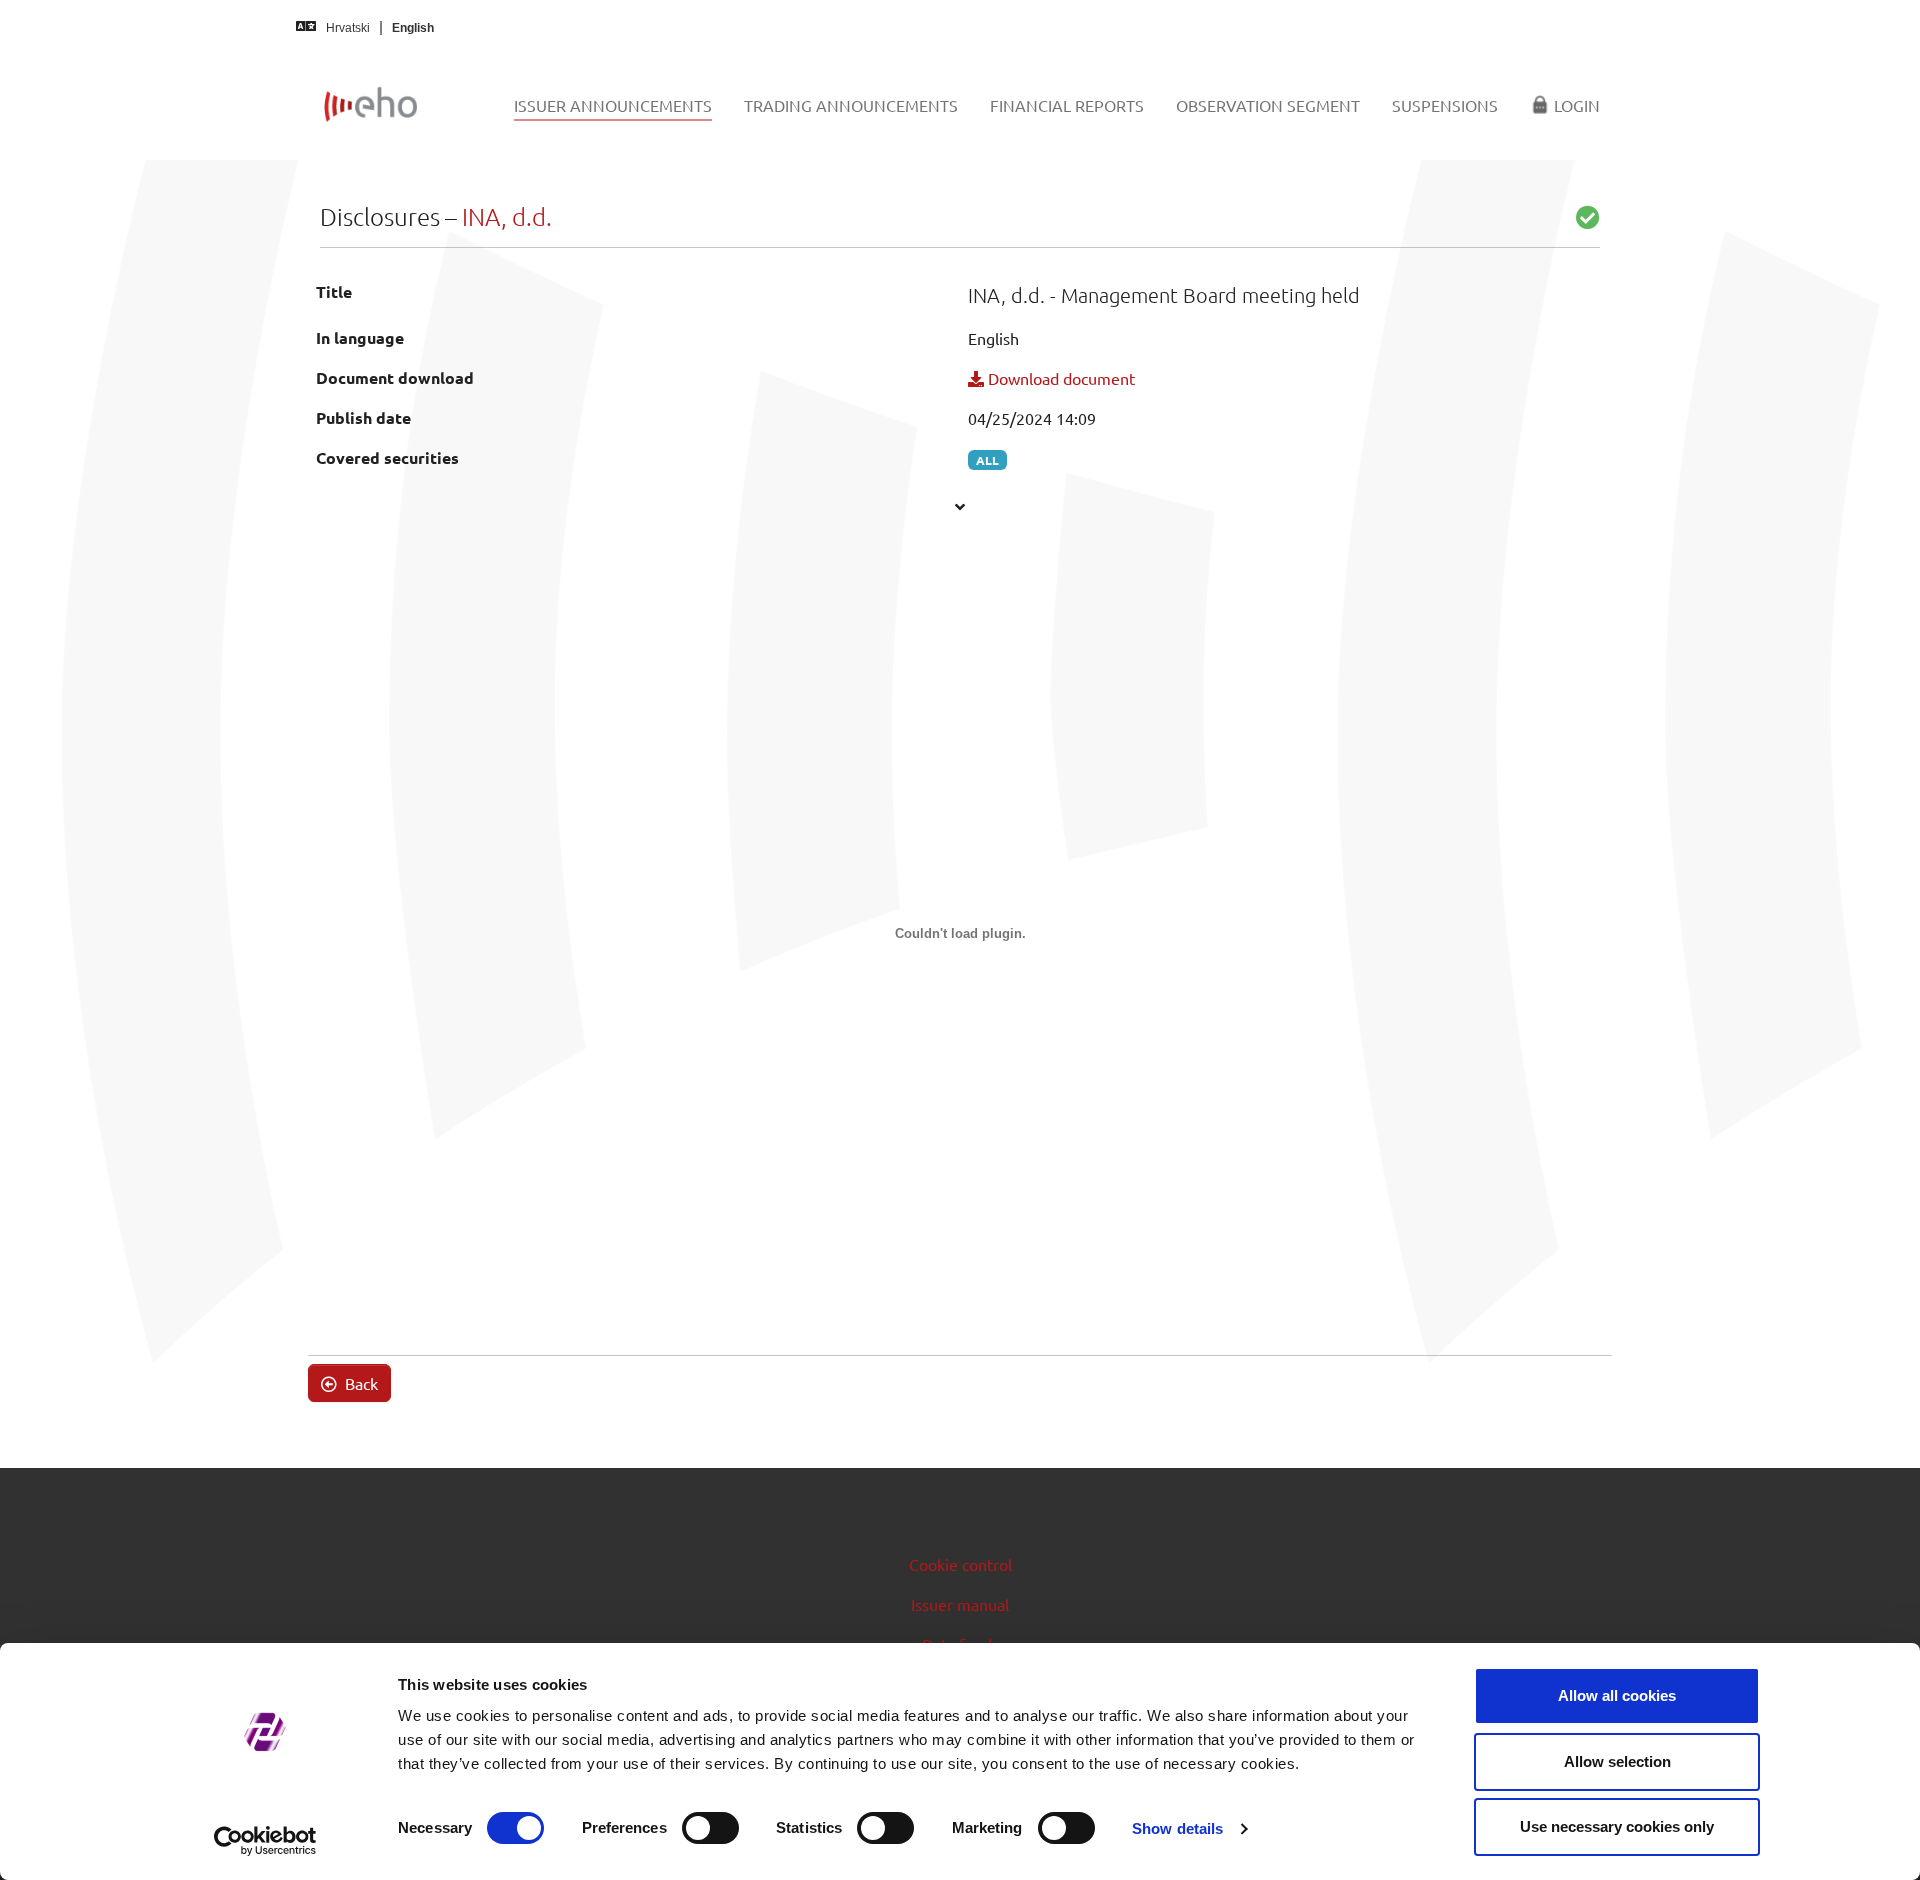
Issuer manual (960, 1604)
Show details (1177, 1828)
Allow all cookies (1617, 1695)
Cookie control (960, 1564)
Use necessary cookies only (1617, 1826)
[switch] (710, 1828)
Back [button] (359, 1383)
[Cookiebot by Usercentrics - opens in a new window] (265, 1841)
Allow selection (1617, 1761)
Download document (1059, 378)
